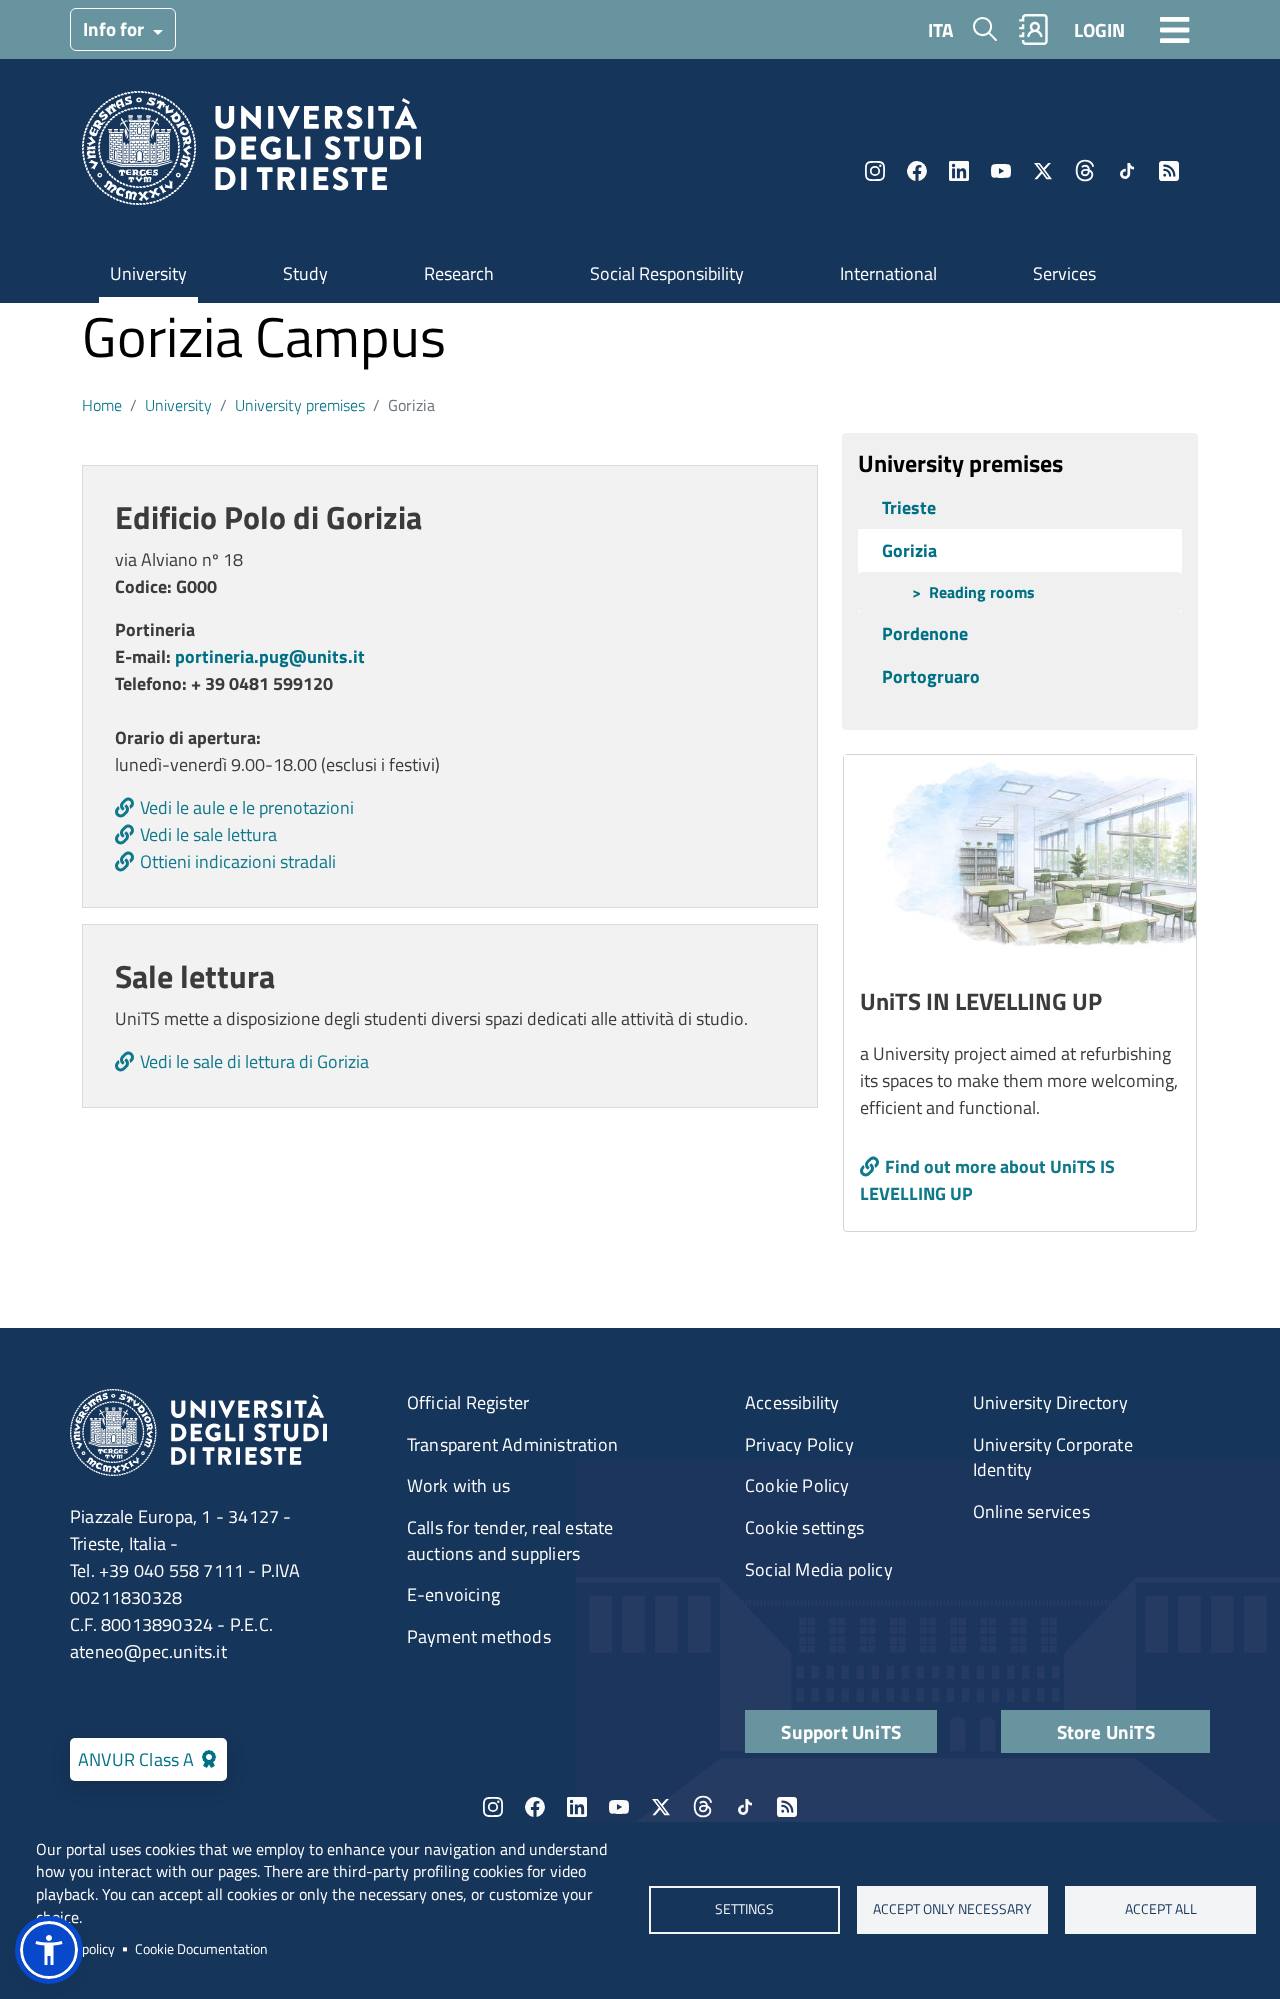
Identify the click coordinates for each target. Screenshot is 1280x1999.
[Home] (251, 154)
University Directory (1050, 1402)
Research (459, 273)
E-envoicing (453, 1594)
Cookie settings (804, 1527)
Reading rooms (982, 592)
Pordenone (925, 633)
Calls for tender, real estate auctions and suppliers (510, 1540)
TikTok (1127, 171)
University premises (300, 405)
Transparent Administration (512, 1444)
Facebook (917, 171)
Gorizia (909, 550)
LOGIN (1099, 29)
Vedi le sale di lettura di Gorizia (254, 1061)
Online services (1031, 1511)
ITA (940, 29)
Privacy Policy (799, 1444)
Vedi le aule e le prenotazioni (247, 807)
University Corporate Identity (1053, 1457)
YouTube (1001, 171)
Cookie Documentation (201, 1949)
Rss (1169, 171)
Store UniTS (1106, 1731)
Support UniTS (841, 1731)
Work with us (458, 1485)
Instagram (875, 171)
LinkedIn (959, 171)
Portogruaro (931, 676)
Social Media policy (819, 1569)
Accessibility (792, 1402)
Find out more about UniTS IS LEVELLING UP (987, 1180)
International (888, 273)
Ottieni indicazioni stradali (238, 861)
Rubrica (1034, 29)
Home (102, 405)
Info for (115, 28)
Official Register (468, 1402)
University (148, 273)
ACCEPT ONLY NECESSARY (952, 1910)
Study (305, 273)
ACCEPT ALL (1160, 1910)
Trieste (909, 507)
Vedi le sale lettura (208, 834)
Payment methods (479, 1636)
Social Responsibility (667, 273)
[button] (49, 1950)
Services (1064, 273)
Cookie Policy (797, 1485)
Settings (744, 1910)
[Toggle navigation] (1175, 29)
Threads (1085, 171)
